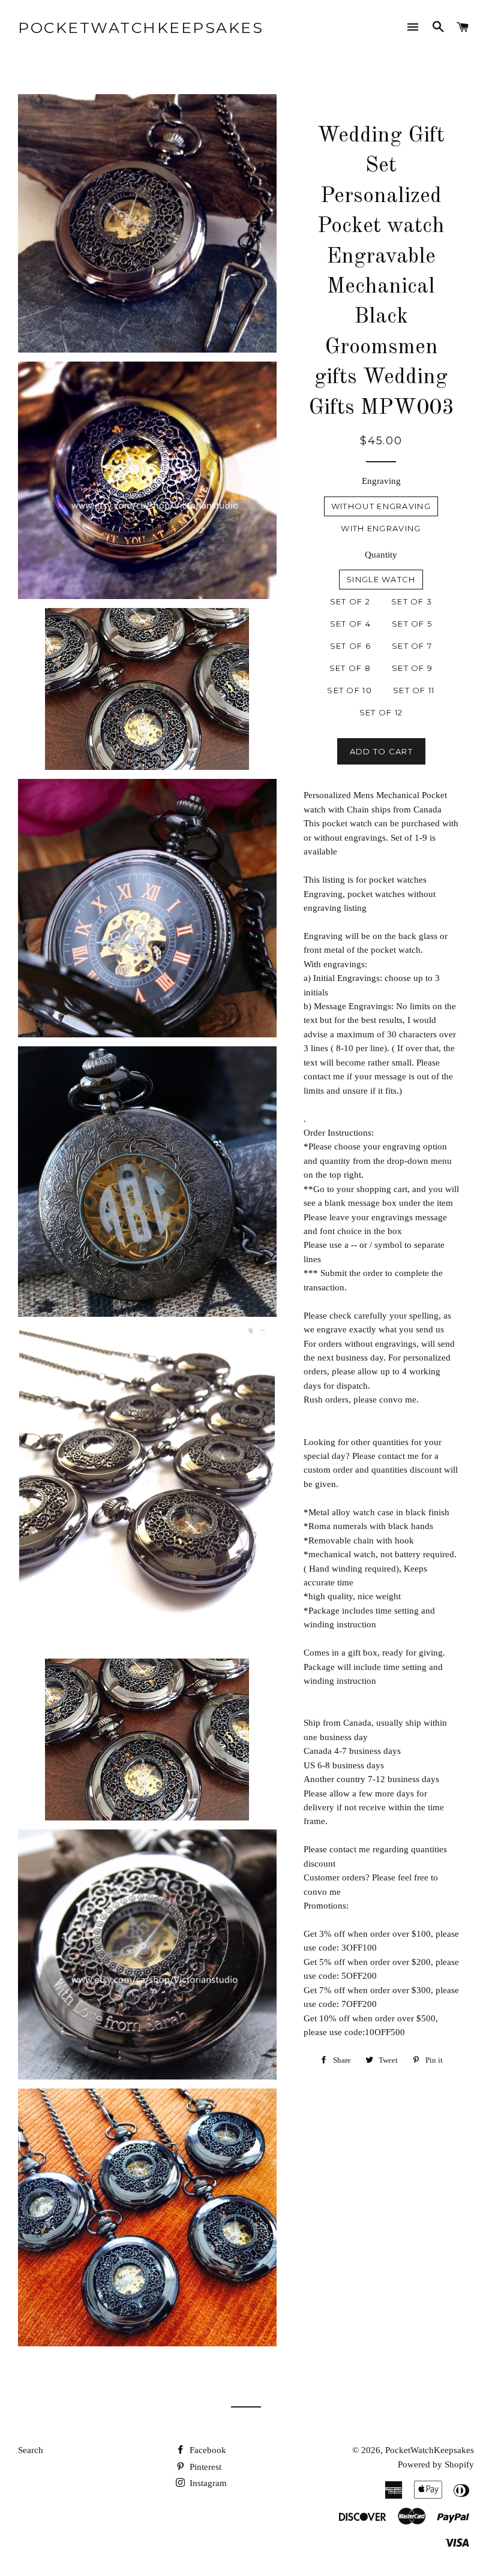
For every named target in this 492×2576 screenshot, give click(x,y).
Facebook (207, 2450)
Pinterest (204, 2467)
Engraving (381, 481)
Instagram (207, 2483)
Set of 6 (350, 646)
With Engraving (381, 528)
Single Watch (381, 579)
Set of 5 (412, 624)
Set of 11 (414, 690)
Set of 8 (350, 668)
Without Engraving (381, 506)
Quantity (381, 555)
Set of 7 (412, 646)
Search (31, 2450)
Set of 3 (412, 601)
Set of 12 (381, 712)
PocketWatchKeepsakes (141, 28)
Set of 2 (350, 601)
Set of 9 (412, 668)
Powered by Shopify (436, 2464)
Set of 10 (349, 690)
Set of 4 (350, 624)
